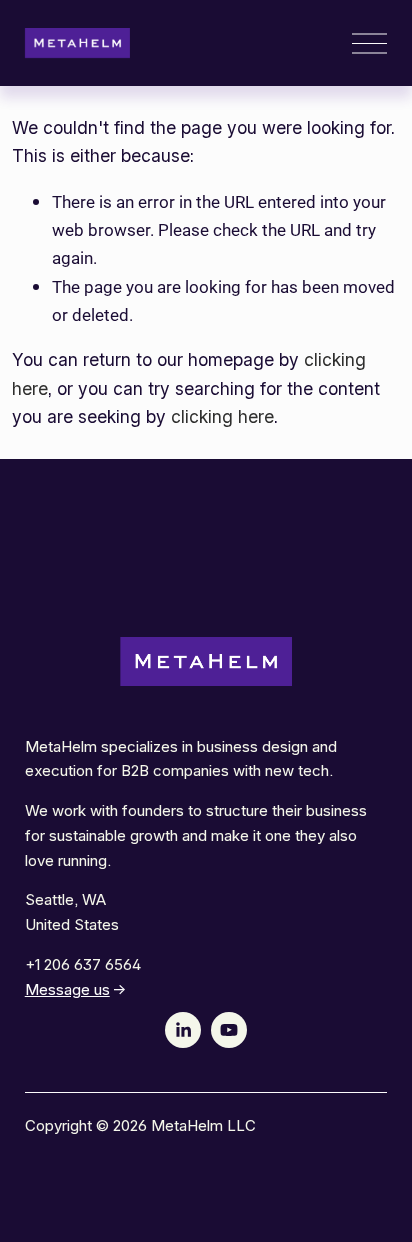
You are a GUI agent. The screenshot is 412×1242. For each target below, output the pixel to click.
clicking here (222, 416)
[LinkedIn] (183, 1030)
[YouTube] (229, 1030)
